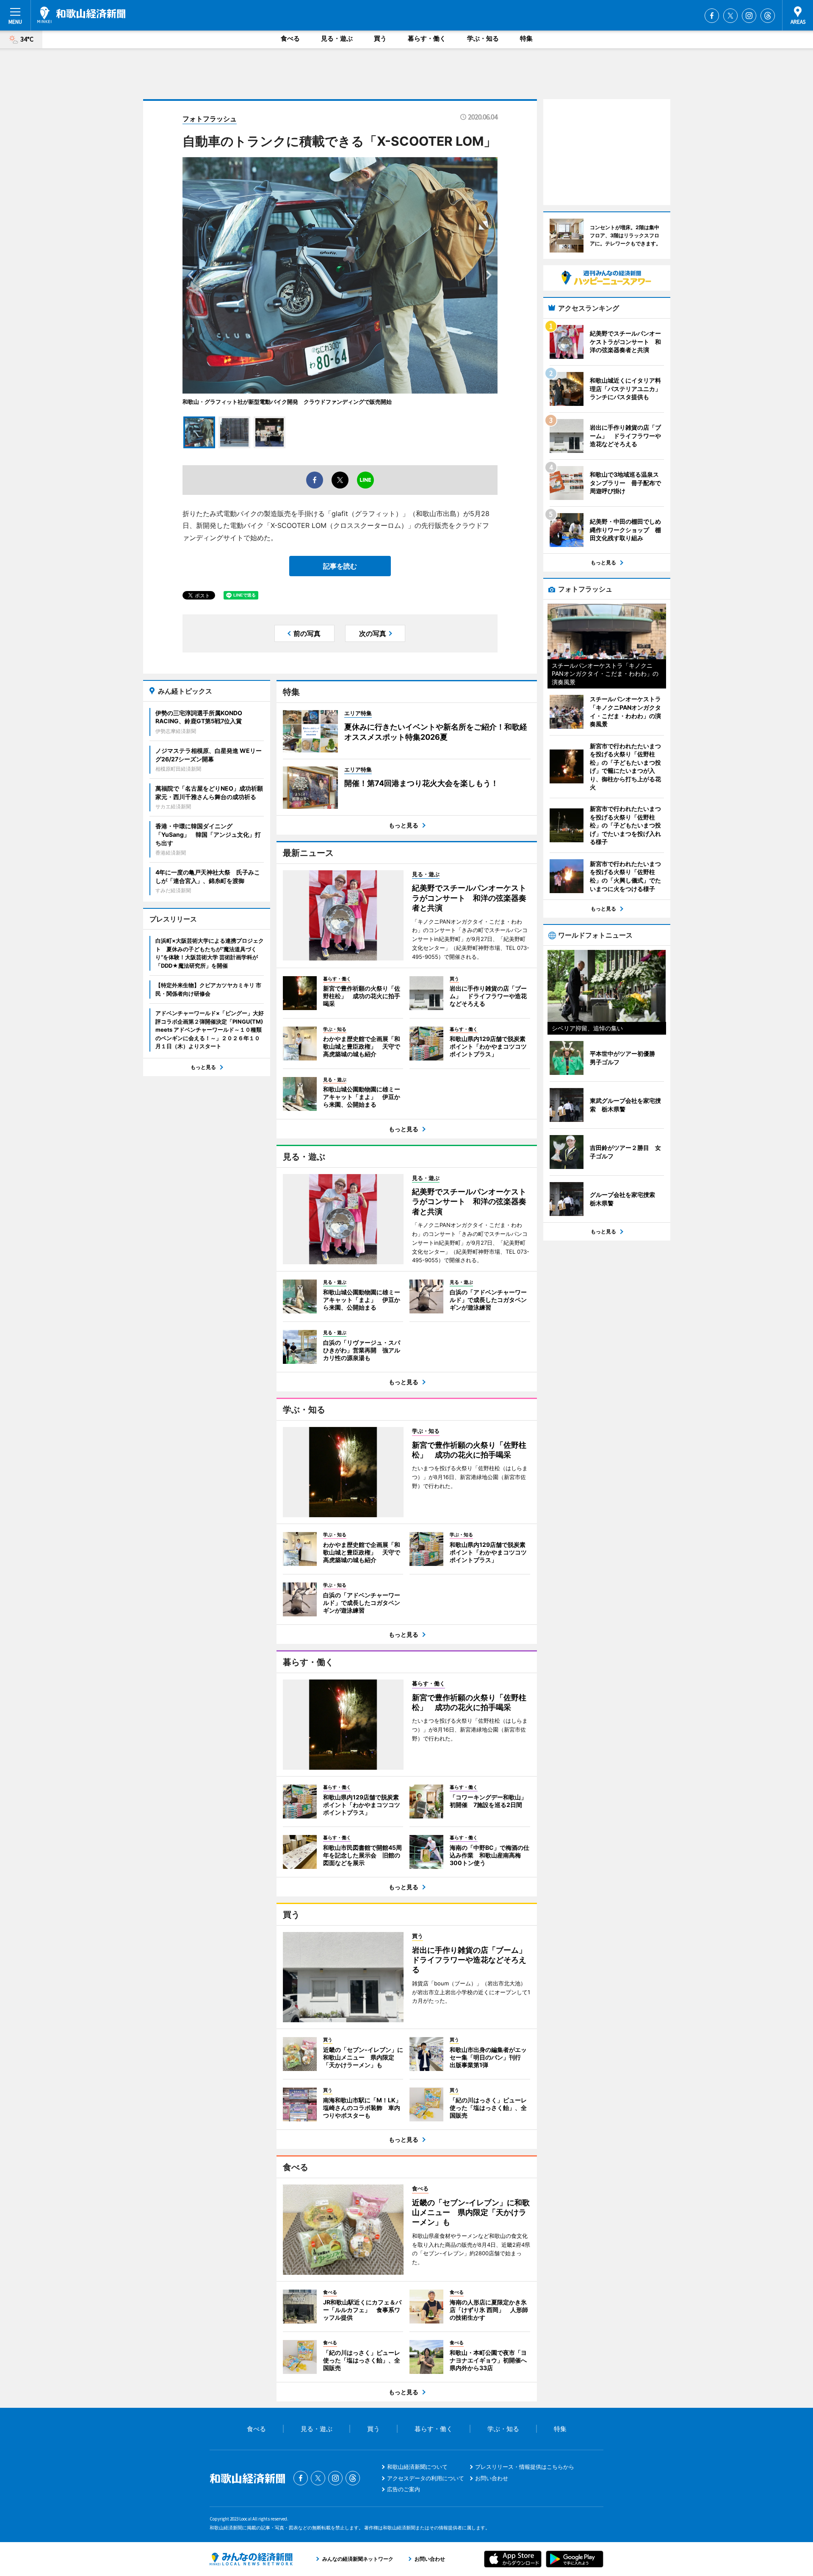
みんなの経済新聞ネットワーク (251, 2559)
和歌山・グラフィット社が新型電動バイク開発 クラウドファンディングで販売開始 (287, 402)
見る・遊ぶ (337, 38)
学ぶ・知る (483, 38)
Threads (768, 16)
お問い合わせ (492, 2478)
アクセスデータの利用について (426, 2478)
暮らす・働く (427, 38)
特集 (526, 38)
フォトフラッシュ (210, 119)
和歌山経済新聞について (417, 2467)
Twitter (730, 16)
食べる (290, 38)
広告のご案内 (404, 2489)
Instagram (749, 16)
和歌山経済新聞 (81, 15)
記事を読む (340, 566)
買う (380, 38)
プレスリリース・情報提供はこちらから (525, 2467)
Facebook (712, 16)
